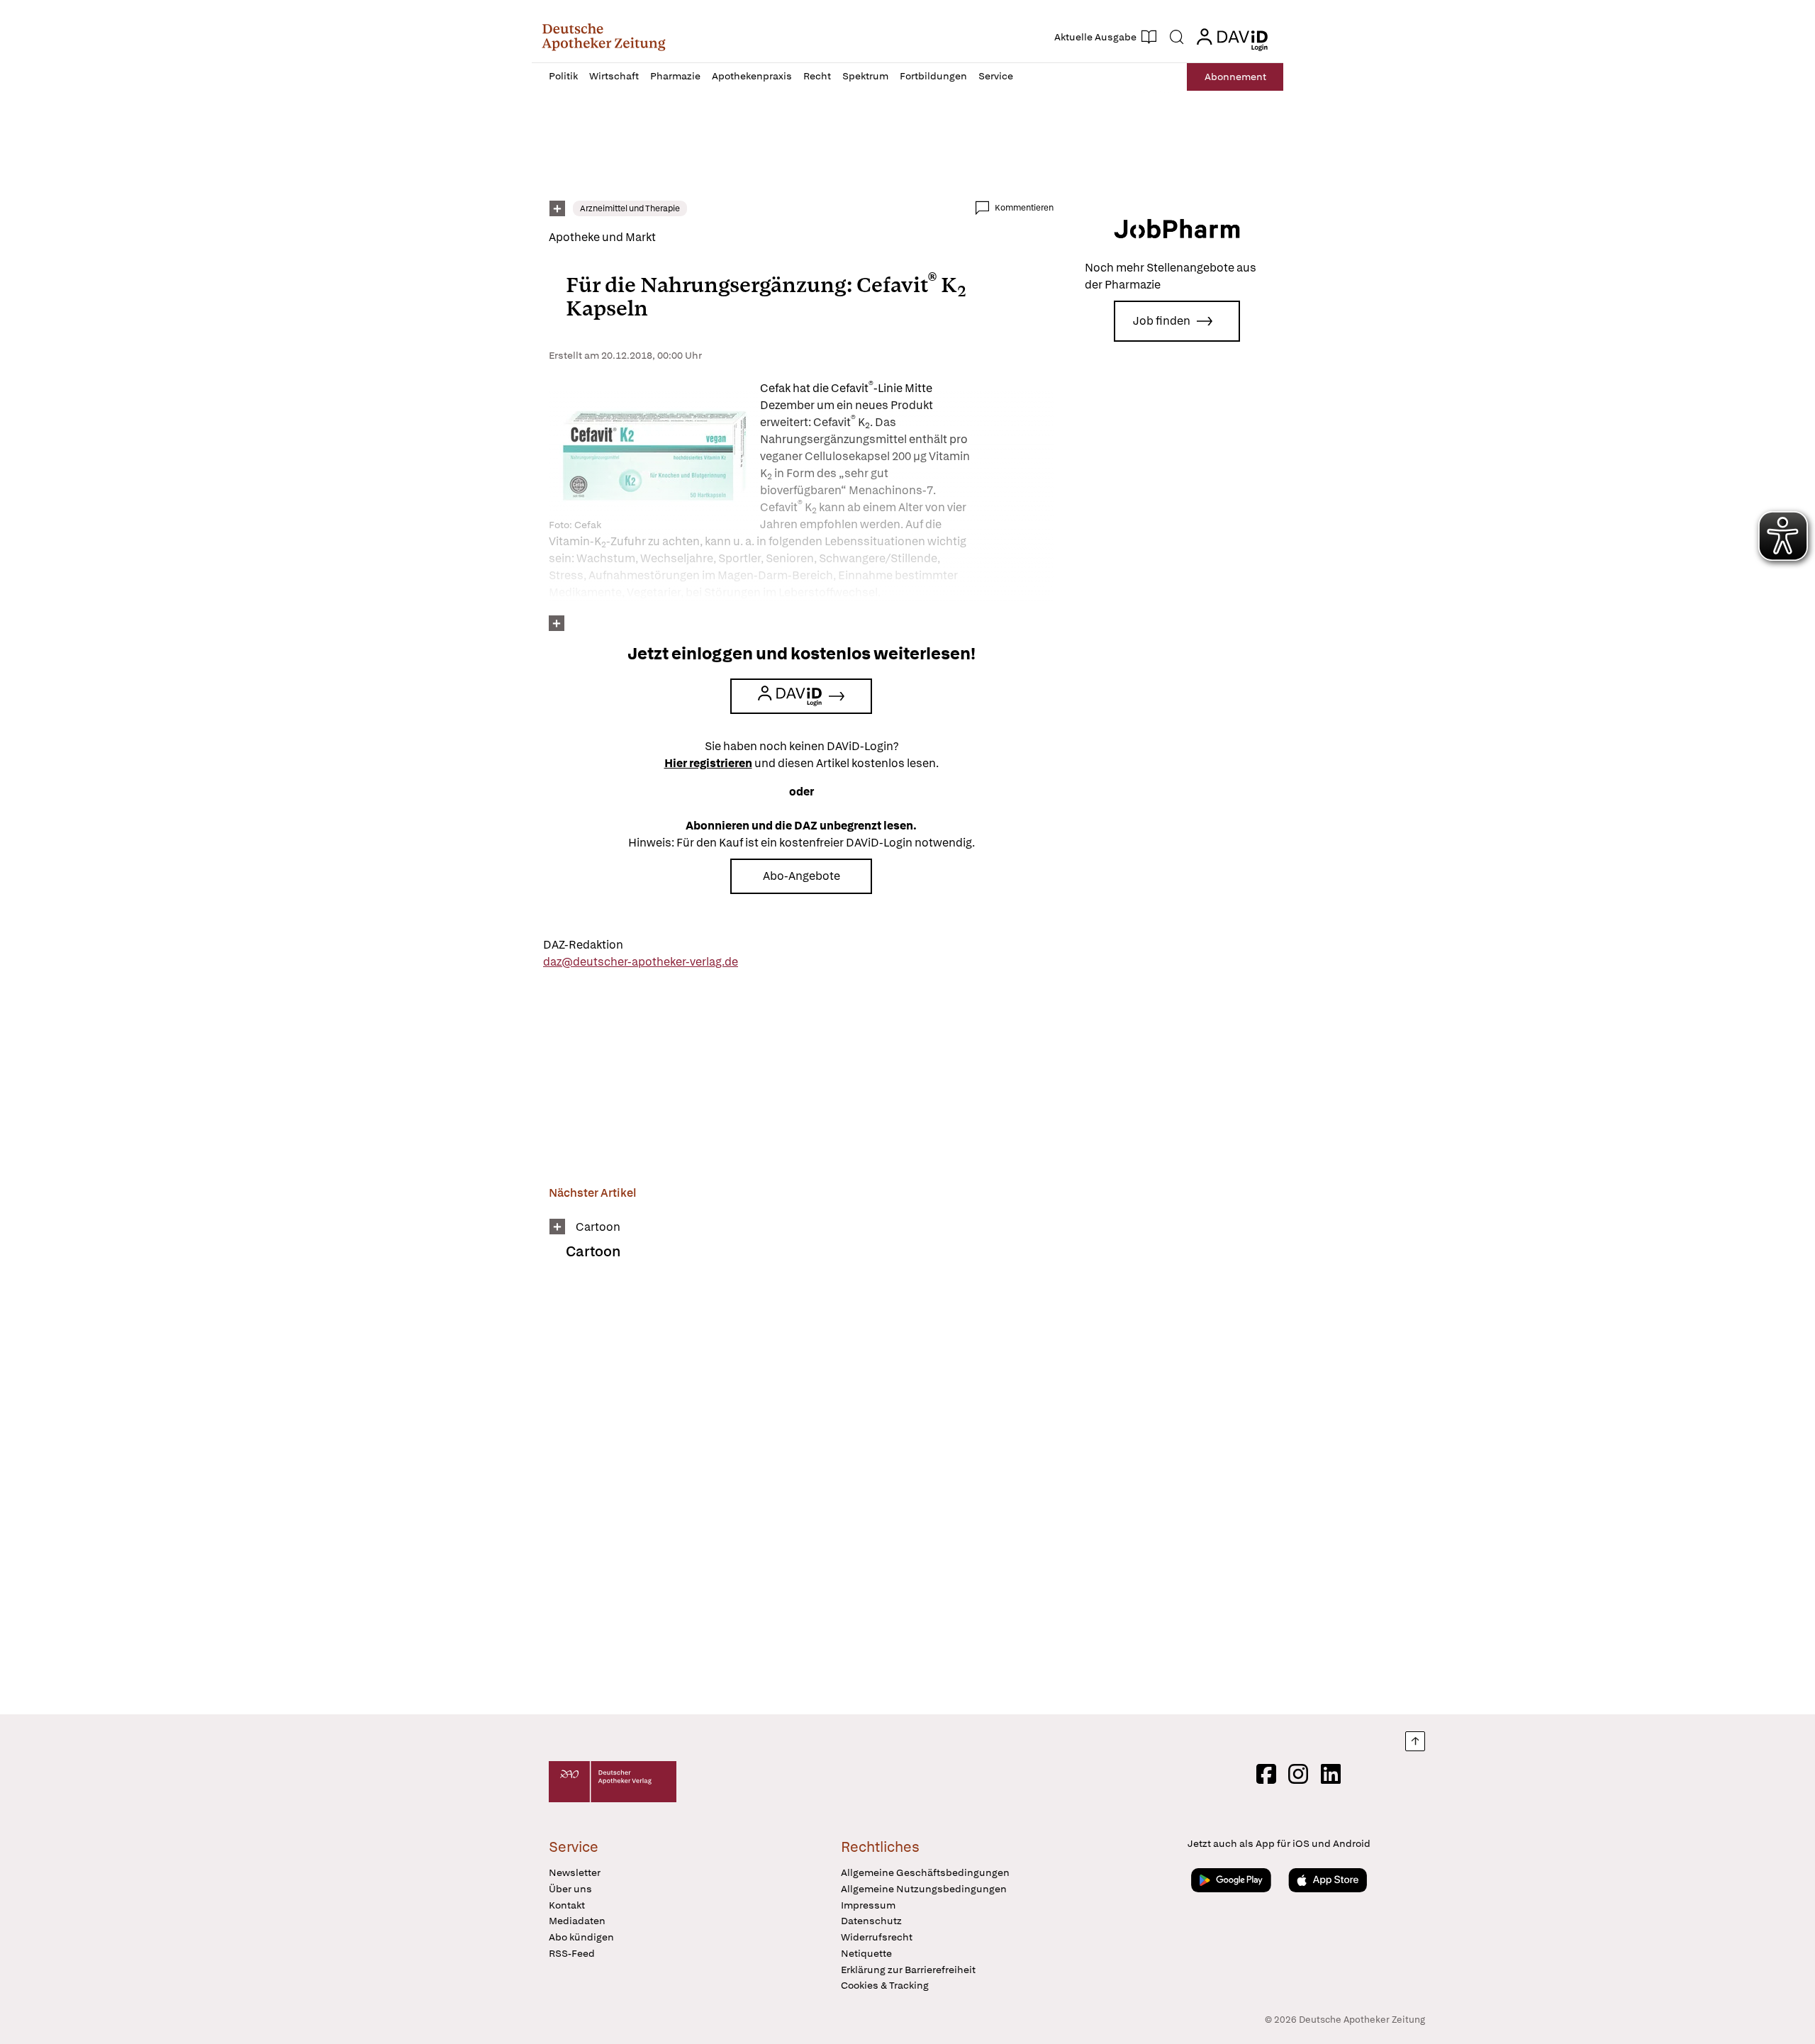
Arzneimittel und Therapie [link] (630, 208)
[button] (604, 37)
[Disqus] (801, 1497)
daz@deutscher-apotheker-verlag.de (641, 962)
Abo (1235, 77)
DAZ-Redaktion (583, 945)
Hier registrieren (708, 763)
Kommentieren (1024, 208)
